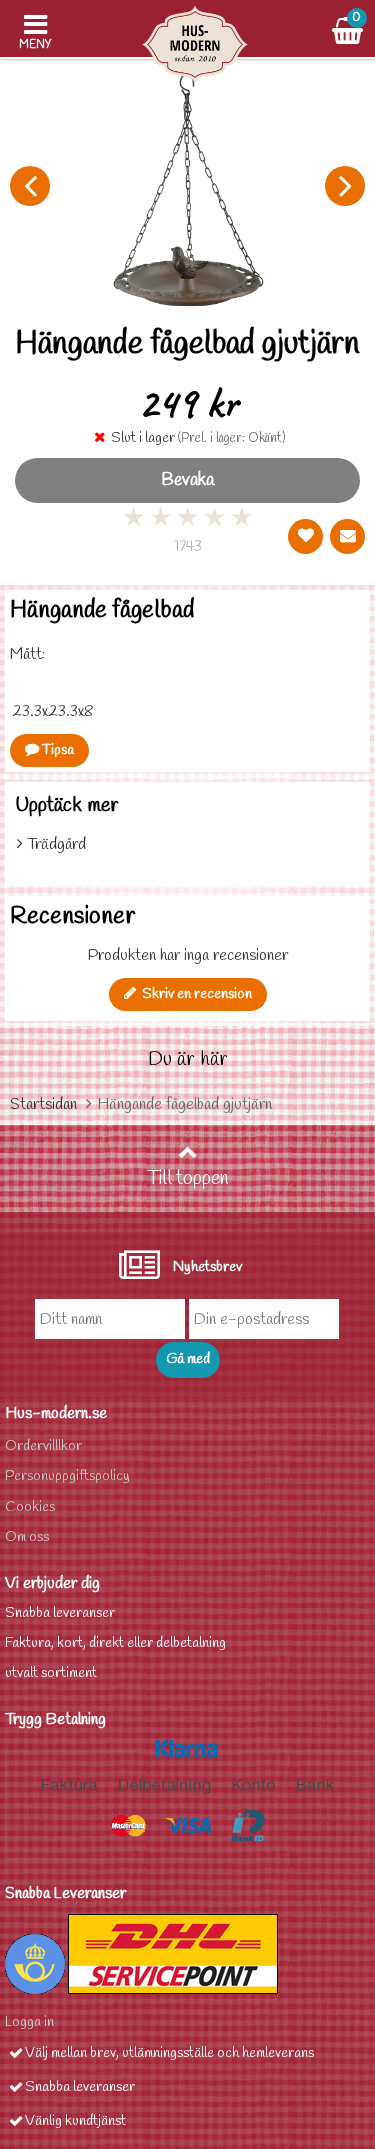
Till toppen (188, 1179)
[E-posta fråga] (347, 536)
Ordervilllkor (43, 1446)
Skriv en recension (194, 994)
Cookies (30, 1507)
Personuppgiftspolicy (67, 1476)
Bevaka (187, 480)
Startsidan (43, 1104)
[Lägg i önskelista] (305, 536)
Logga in (29, 2022)
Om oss (27, 1537)
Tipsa (56, 750)
